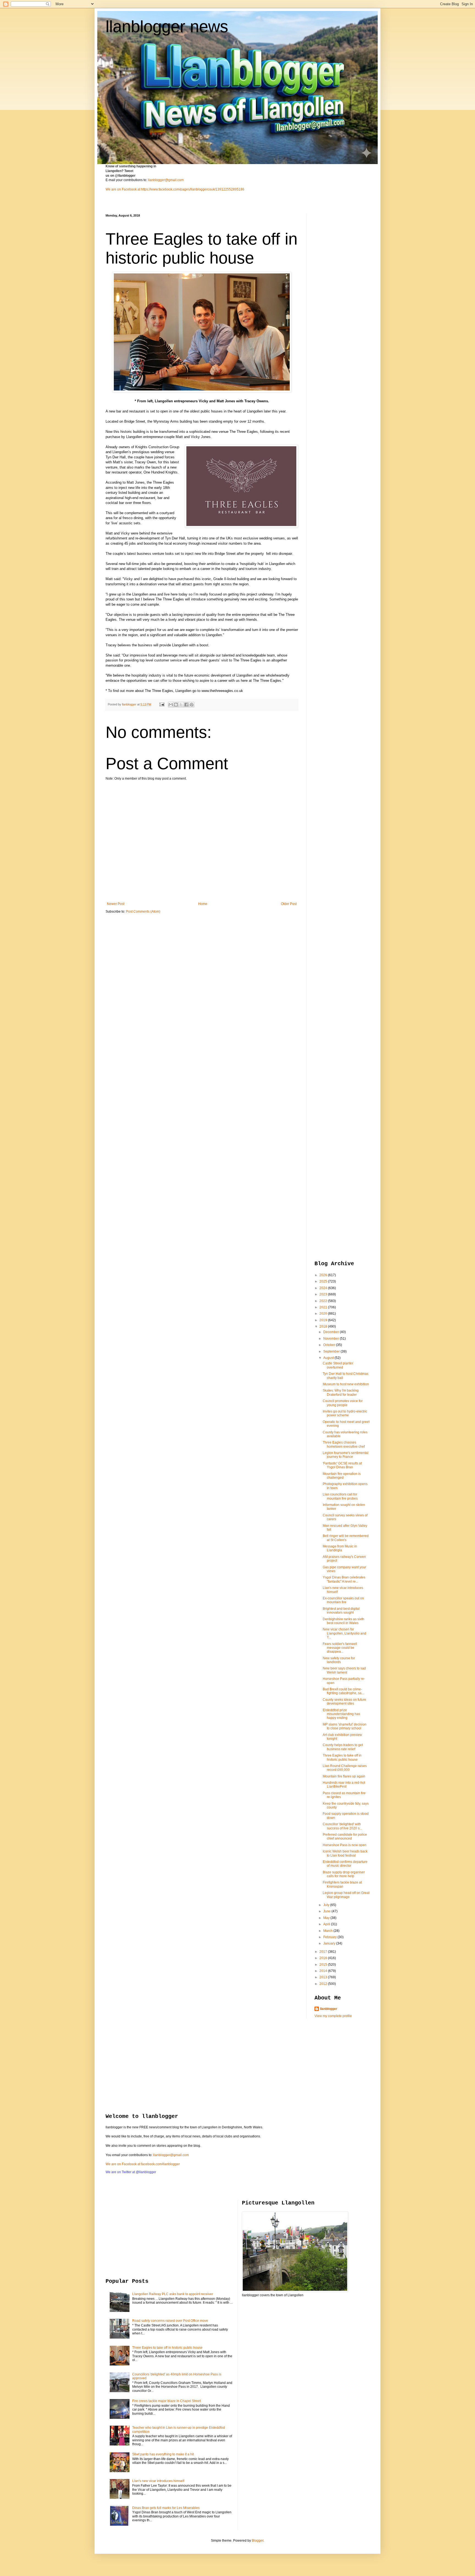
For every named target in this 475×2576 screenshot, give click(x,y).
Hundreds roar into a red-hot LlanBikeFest (344, 1785)
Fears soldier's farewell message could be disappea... (340, 1648)
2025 (324, 1281)
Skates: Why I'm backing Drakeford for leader (341, 1392)
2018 (324, 1326)
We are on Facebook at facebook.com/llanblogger (143, 2164)
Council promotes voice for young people (343, 1403)
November (332, 1339)
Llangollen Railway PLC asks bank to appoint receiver (173, 2294)
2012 (324, 1984)
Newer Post (116, 904)
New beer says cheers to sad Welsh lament (344, 1670)
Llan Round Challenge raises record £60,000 (345, 1768)
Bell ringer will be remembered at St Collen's (346, 1538)
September (332, 1351)
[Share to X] (181, 705)
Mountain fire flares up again (344, 1776)
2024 (324, 1288)
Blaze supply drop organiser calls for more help (344, 1874)
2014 (324, 1971)
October (330, 1345)
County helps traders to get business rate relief (343, 1747)
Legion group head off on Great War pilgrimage (346, 1895)
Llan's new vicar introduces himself (158, 2481)
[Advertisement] (336, 296)
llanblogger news (167, 27)
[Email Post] (162, 704)
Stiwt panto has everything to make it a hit (163, 2454)
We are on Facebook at (123, 189)
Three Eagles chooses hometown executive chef (344, 1444)
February (330, 1937)
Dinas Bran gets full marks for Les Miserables (166, 2508)
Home (203, 904)
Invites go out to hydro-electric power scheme (345, 1413)
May (327, 1918)
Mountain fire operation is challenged (342, 1476)
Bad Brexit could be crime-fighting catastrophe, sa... (343, 1691)
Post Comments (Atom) (143, 912)
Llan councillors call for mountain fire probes (340, 1496)
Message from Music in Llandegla (340, 1548)
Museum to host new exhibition (346, 1384)
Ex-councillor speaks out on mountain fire (343, 1600)
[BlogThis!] (176, 705)
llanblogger (329, 2009)
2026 (324, 1275)
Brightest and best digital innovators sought (341, 1611)
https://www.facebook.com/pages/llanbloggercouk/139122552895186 (193, 189)
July (327, 1905)
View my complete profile (333, 2016)
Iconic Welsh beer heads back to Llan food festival (345, 1853)
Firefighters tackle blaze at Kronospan (342, 1884)
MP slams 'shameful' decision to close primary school (345, 1726)
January (330, 1943)
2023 (324, 1294)
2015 (324, 1965)
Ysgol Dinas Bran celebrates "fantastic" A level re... (344, 1579)
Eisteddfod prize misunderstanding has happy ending (341, 1714)
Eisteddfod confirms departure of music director (345, 1864)
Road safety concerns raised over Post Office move (170, 2321)
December (332, 1332)
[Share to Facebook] (186, 705)
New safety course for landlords (339, 1660)
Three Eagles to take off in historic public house (342, 1757)
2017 (324, 1952)
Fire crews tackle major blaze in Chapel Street (166, 2401)
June (327, 1911)
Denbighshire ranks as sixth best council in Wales (343, 1621)
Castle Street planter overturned (338, 1365)
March (328, 1931)
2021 (324, 1307)
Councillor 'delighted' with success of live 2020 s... (342, 1826)
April (327, 1924)
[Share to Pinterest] (192, 705)
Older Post (289, 904)
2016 (324, 1958)
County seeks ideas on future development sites (344, 1702)
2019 (324, 1320)
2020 (324, 1314)
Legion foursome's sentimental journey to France (346, 1455)
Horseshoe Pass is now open (345, 1845)
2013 (324, 1977)
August (329, 1358)
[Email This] (171, 705)
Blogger (258, 2541)
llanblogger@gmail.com (166, 180)
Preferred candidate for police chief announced (345, 1837)
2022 (324, 1301)
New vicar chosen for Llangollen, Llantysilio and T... (344, 1633)
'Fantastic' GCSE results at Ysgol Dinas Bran (342, 1465)
